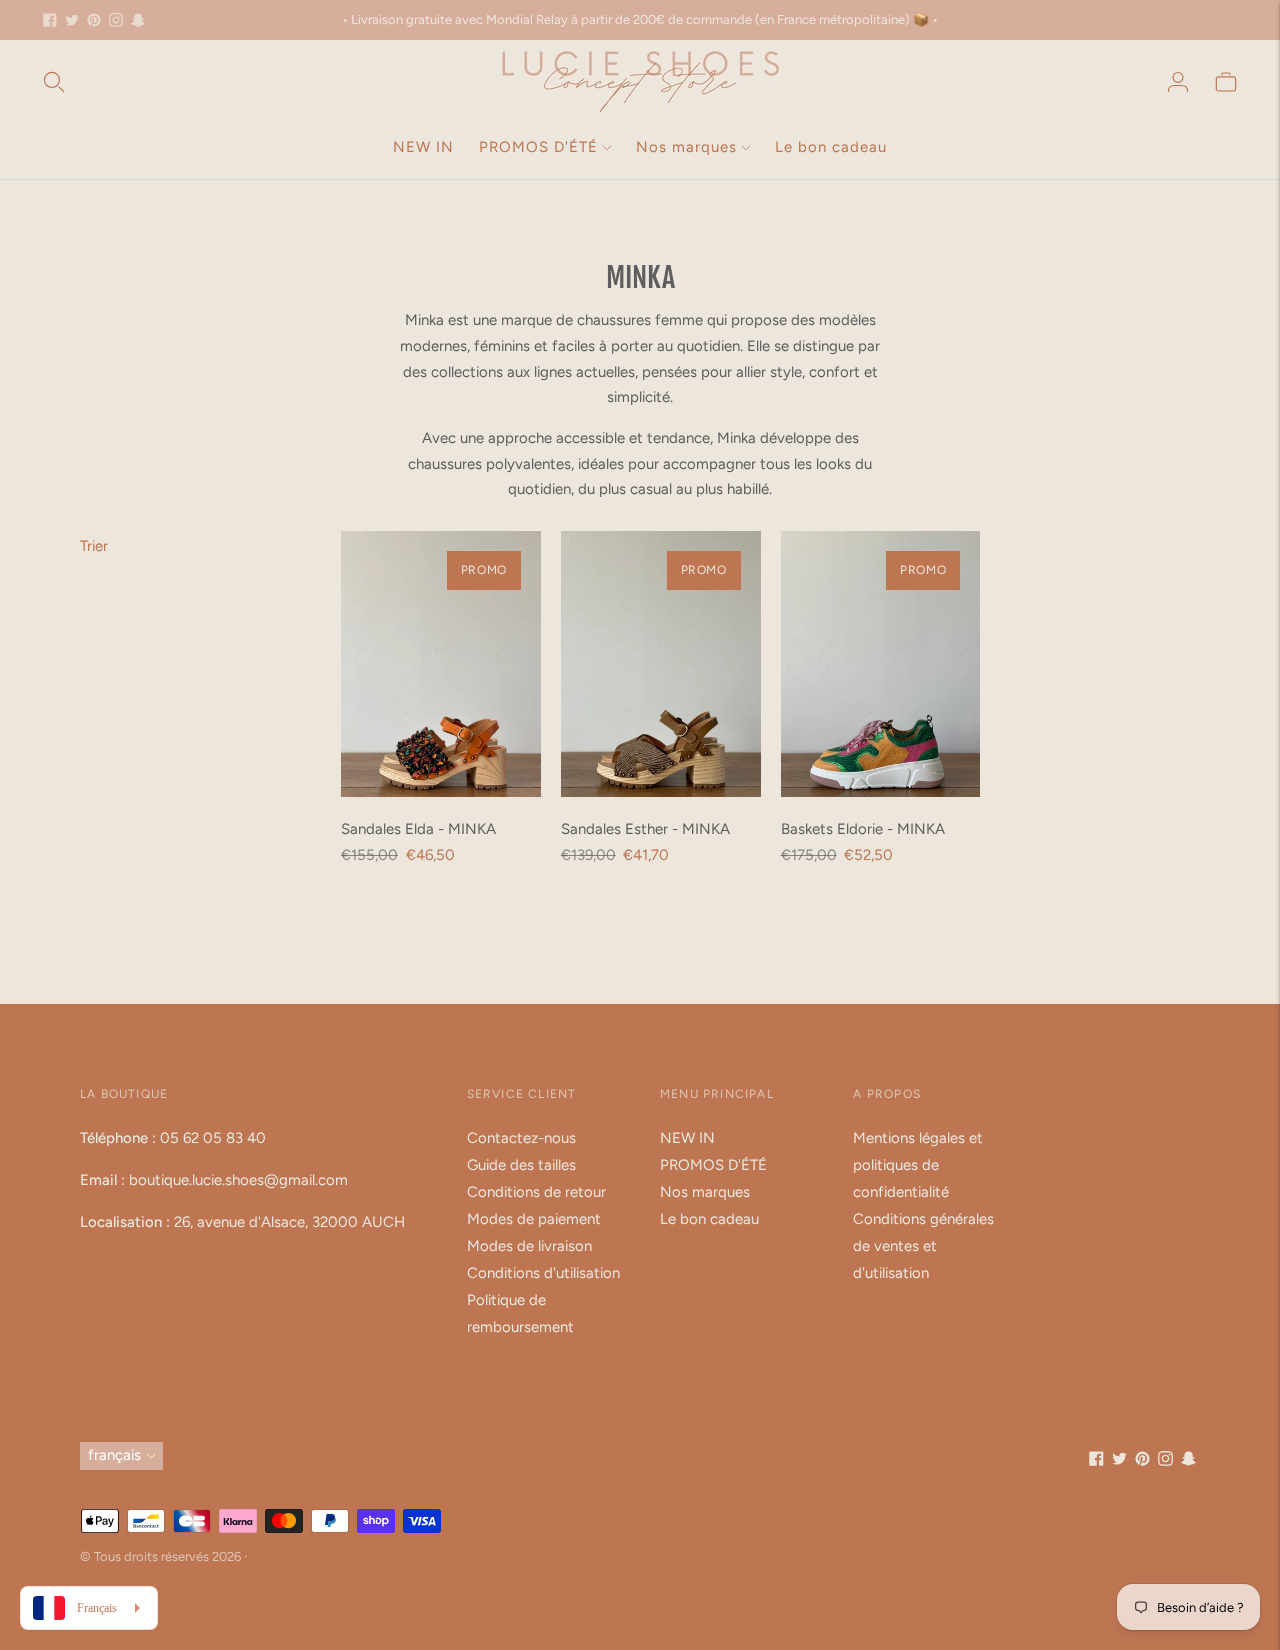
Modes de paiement (534, 1219)
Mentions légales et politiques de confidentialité (918, 1165)
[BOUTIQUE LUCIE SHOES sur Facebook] (50, 20)
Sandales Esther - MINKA (645, 829)
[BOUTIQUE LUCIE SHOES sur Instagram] (116, 20)
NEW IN (423, 147)
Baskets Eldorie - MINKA (863, 829)
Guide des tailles (521, 1165)
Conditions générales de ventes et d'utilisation (923, 1246)
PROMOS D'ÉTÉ (538, 147)
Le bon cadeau (831, 147)
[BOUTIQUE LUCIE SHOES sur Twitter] (72, 20)
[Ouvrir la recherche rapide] (54, 82)
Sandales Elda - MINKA (418, 829)
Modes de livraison (529, 1246)
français (114, 1455)
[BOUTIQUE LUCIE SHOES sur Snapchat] (138, 20)
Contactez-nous (521, 1138)
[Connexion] (1178, 82)
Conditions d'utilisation (543, 1273)
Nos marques (686, 147)
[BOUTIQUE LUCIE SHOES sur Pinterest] (94, 20)
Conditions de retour (536, 1192)
